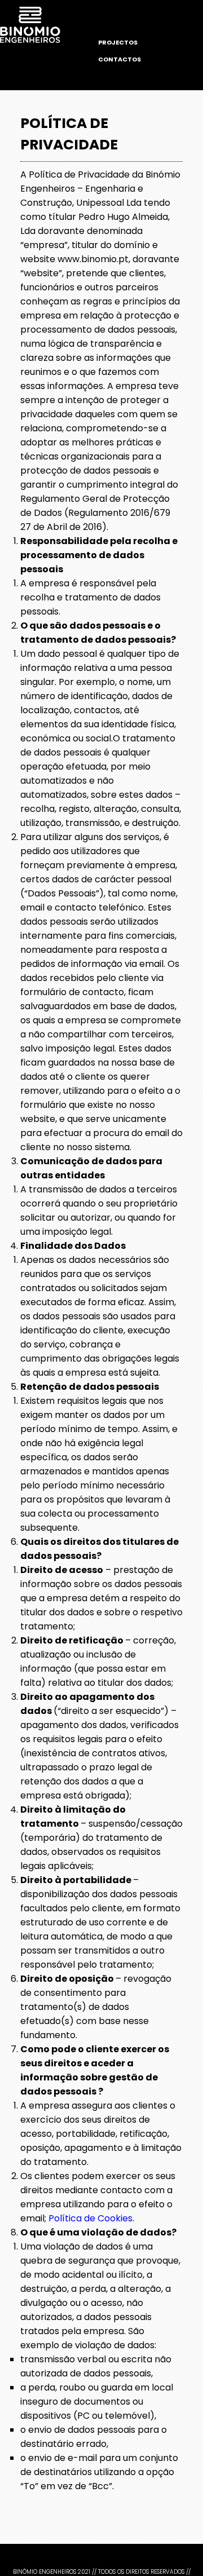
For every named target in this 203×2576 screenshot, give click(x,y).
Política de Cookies (91, 2218)
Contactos (120, 59)
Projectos (118, 42)
